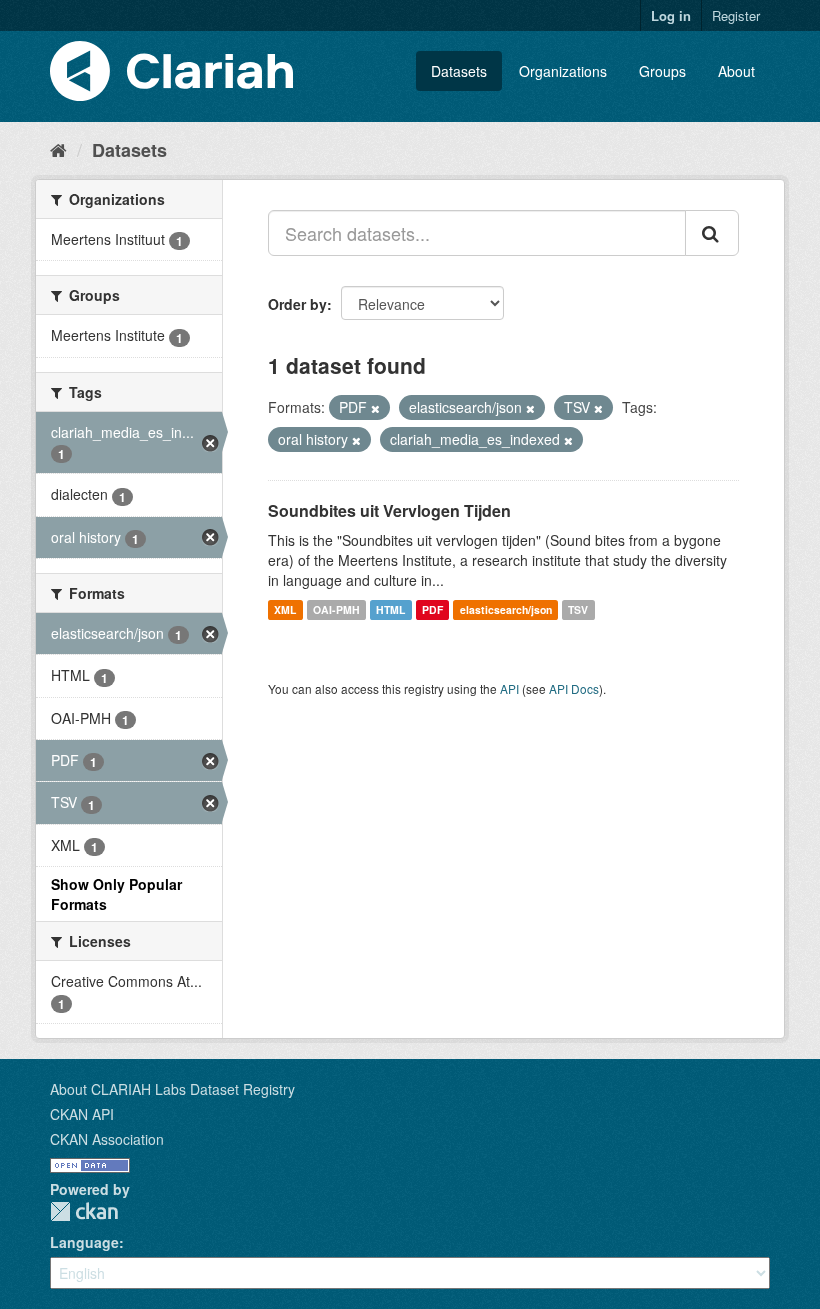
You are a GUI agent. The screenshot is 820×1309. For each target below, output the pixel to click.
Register (736, 15)
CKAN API (82, 1114)
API (509, 688)
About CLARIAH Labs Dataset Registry (172, 1089)
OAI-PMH (336, 609)
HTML (390, 609)
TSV (578, 609)
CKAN (84, 1211)
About (736, 71)
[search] (712, 233)
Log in (671, 15)
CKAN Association (107, 1139)
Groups (662, 71)
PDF (432, 609)
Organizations (563, 71)
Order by (297, 304)
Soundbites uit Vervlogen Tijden (389, 510)
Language (84, 1242)
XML (285, 609)
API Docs (574, 688)
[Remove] (375, 408)
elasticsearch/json (506, 609)
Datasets (459, 71)
